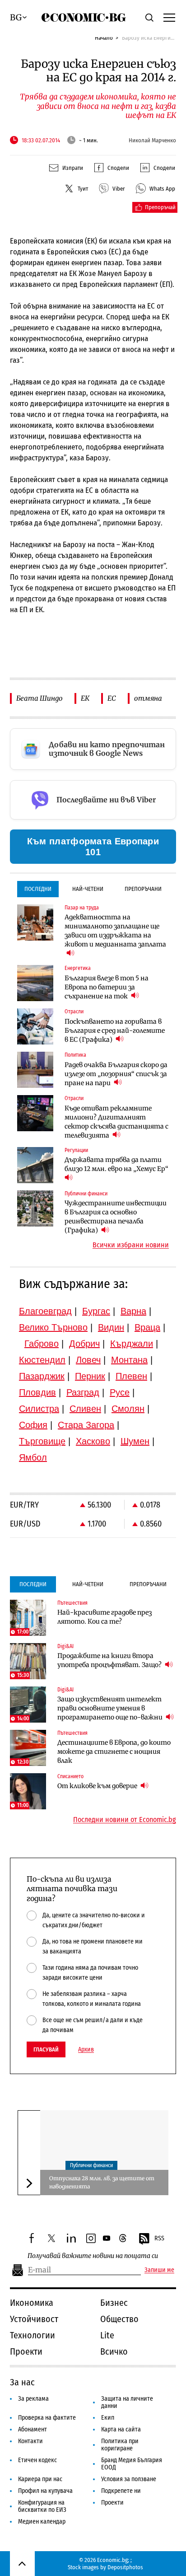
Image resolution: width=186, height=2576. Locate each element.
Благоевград (45, 1311)
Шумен (135, 1441)
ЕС (112, 698)
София (33, 1425)
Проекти (26, 2351)
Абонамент (33, 2429)
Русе (120, 1392)
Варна (133, 1311)
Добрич (84, 1344)
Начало (104, 38)
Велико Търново (53, 1327)
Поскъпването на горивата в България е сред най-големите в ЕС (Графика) (115, 1030)
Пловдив (37, 1392)
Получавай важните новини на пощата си (93, 2256)
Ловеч (88, 1360)
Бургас (96, 1311)
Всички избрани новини (131, 1245)
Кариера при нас (40, 2479)
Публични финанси (91, 2165)
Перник (90, 1376)
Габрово (42, 1344)
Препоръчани (143, 889)
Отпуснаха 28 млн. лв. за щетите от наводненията (102, 2182)
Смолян (128, 1409)
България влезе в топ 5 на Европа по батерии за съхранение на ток (107, 987)
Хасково (93, 1441)
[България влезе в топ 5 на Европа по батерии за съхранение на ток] (35, 983)
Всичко (114, 2351)
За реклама (33, 2399)
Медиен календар (42, 2522)
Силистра (39, 1409)
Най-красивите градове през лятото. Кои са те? (105, 1617)
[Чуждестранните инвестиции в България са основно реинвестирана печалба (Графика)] (35, 1208)
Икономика (32, 2303)
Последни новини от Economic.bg (125, 1820)
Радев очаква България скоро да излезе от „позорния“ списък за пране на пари (116, 1074)
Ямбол (33, 1457)
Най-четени (88, 889)
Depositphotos (125, 2567)
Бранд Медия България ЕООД (132, 2464)
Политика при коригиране (120, 2445)
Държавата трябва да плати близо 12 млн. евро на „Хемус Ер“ (116, 1164)
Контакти (30, 2441)
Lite (107, 2335)
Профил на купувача (45, 2491)
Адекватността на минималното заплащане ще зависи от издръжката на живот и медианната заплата (115, 931)
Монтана (129, 1360)
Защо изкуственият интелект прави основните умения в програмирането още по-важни (111, 1708)
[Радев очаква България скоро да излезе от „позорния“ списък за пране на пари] (35, 1070)
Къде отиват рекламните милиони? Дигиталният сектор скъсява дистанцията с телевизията (116, 1122)
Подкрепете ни (121, 2491)
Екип (108, 2418)
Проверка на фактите (47, 2418)
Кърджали (132, 1344)
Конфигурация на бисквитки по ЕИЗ (42, 2506)
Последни (38, 889)
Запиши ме (159, 2270)
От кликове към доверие (98, 1786)
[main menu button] (169, 17)
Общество (119, 2319)
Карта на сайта (121, 2429)
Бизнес (114, 2303)
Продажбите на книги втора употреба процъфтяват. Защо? (110, 1660)
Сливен (85, 1409)
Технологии (33, 2335)
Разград (83, 1392)
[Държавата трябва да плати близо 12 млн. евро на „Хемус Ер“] (35, 1165)
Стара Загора (86, 1425)
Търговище (42, 1441)
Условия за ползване (129, 2479)
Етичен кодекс (37, 2460)
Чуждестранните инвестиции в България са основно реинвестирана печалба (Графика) (116, 1217)
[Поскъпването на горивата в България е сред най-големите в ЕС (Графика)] (35, 1026)
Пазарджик (42, 1376)
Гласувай (46, 2049)
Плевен (131, 1376)
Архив (86, 2050)
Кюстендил (42, 1360)
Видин (111, 1327)
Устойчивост (34, 2319)
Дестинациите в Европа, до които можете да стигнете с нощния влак (114, 1752)
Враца (147, 1327)
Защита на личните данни (127, 2402)
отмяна (148, 698)
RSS (159, 2238)
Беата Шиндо (40, 698)
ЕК (85, 698)
